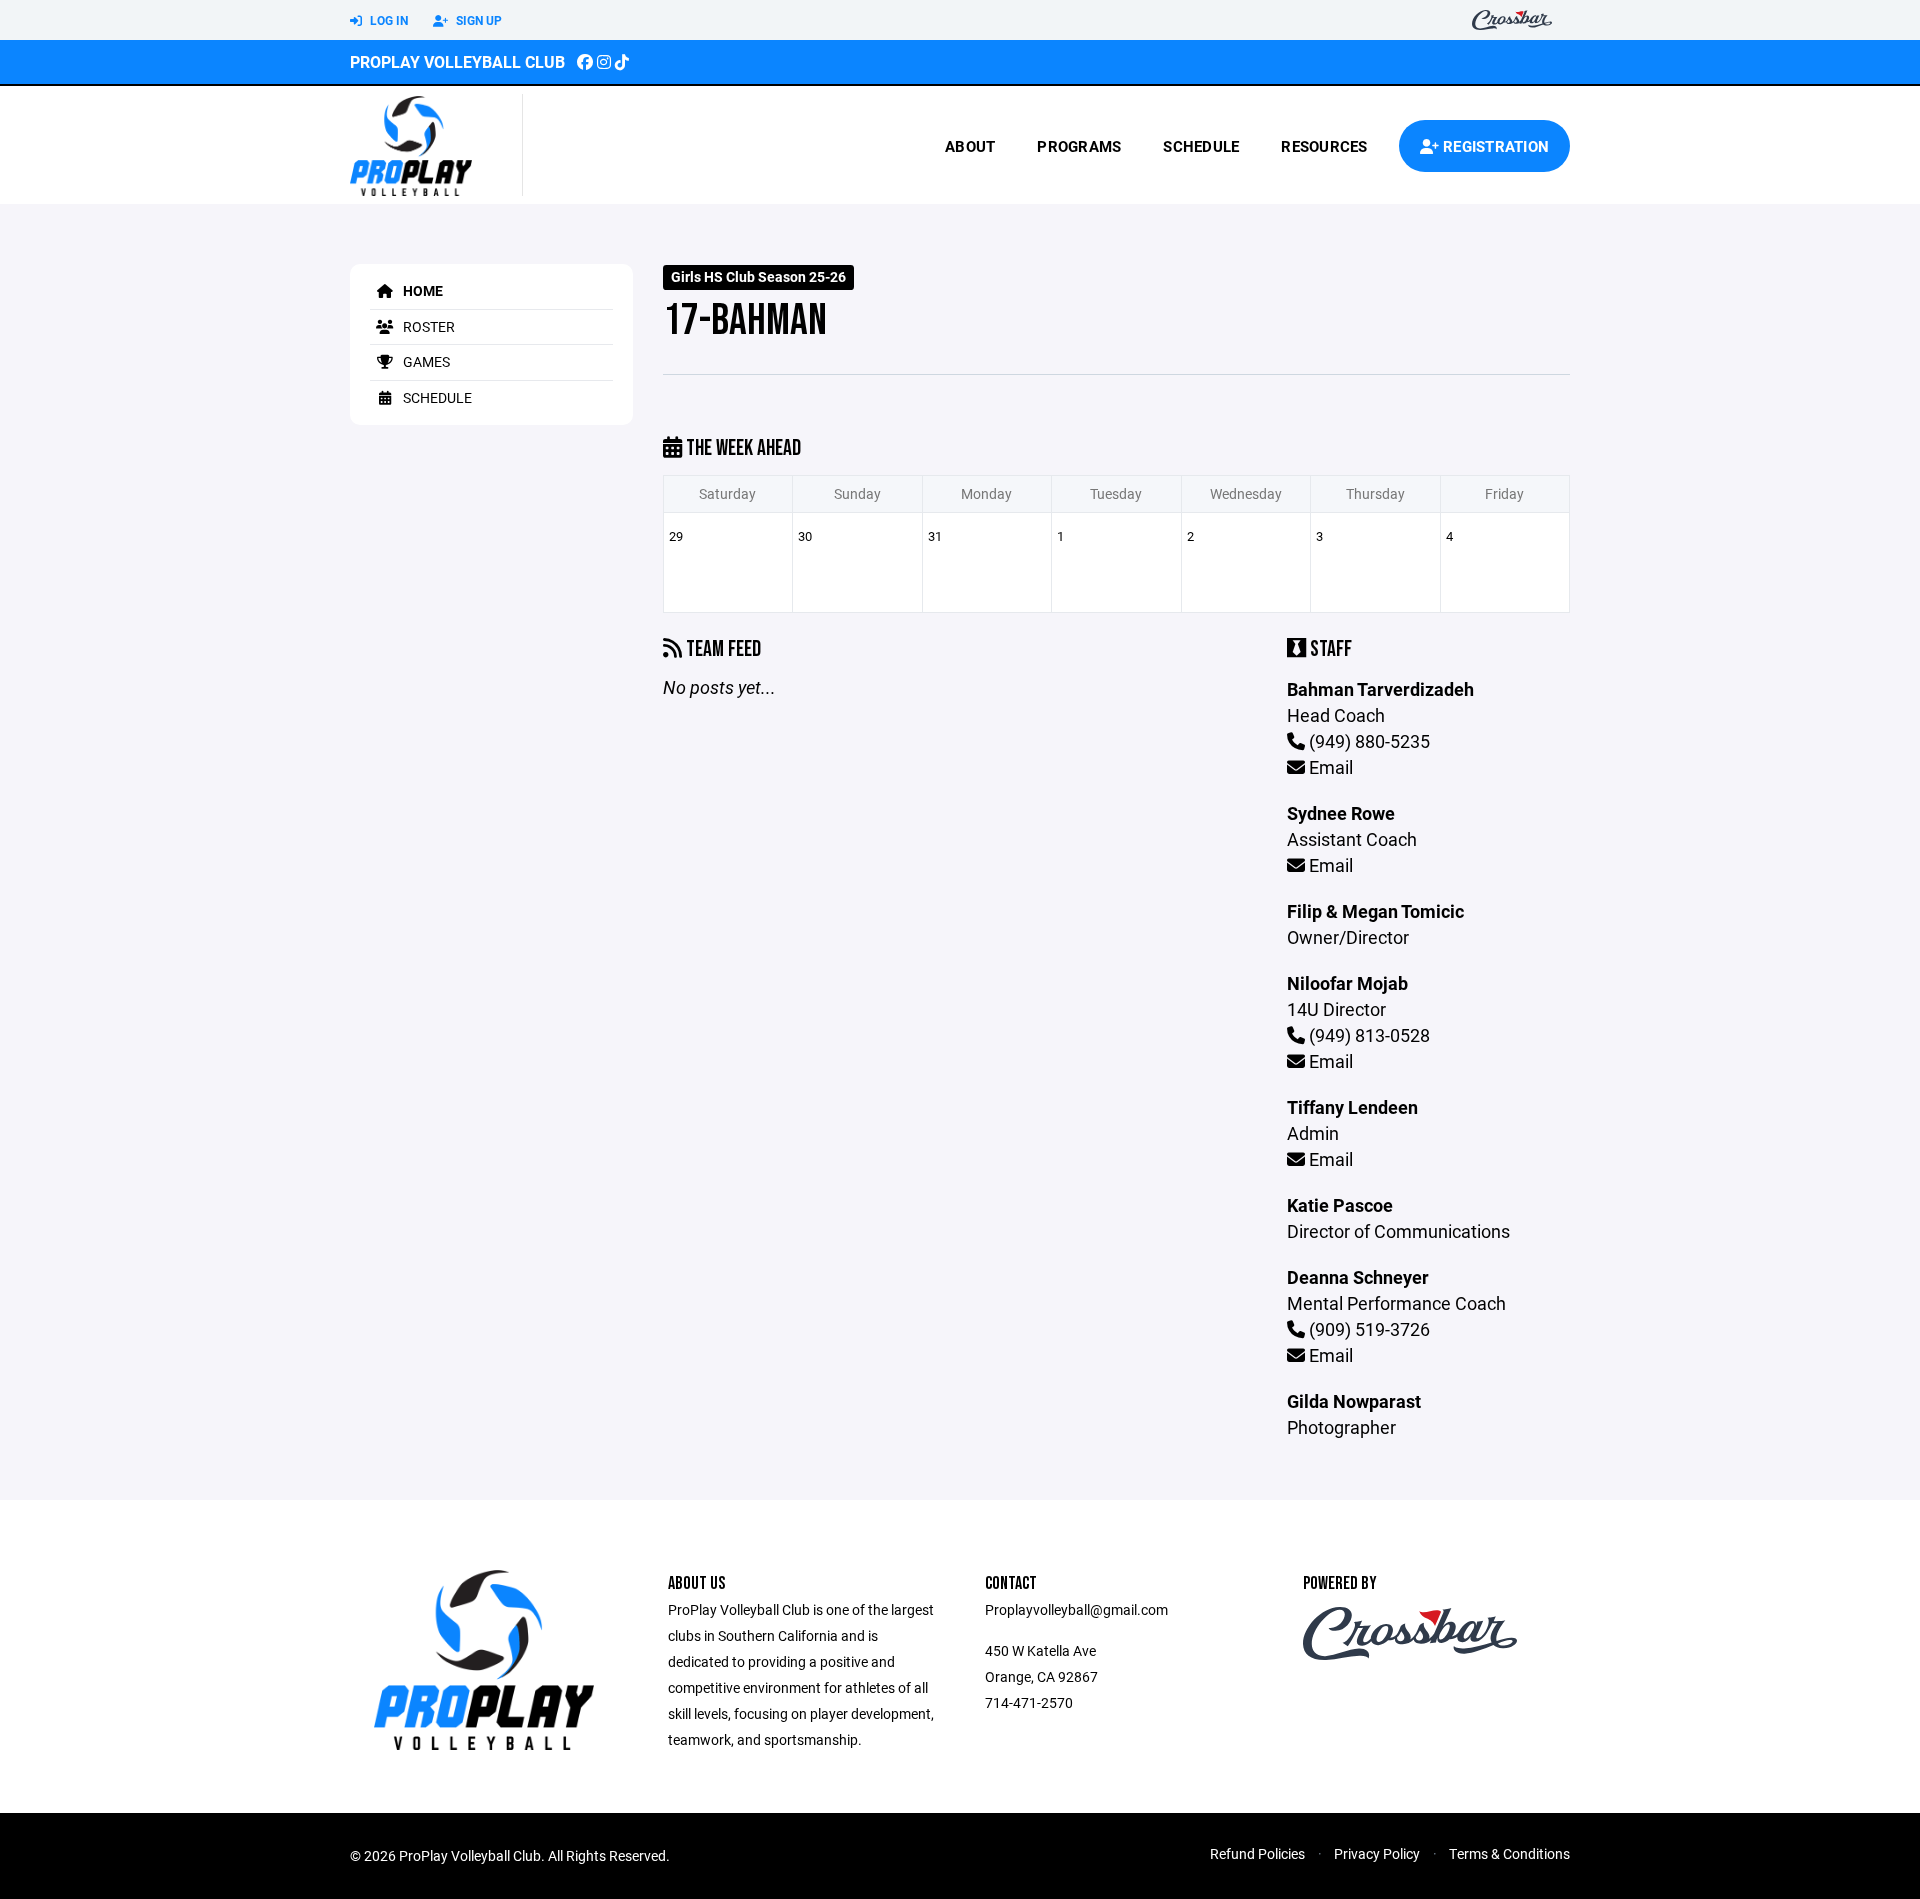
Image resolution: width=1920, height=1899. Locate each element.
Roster (427, 326)
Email (1329, 767)
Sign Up (477, 20)
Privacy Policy (1377, 1853)
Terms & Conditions (1509, 1853)
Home (421, 290)
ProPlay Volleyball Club (457, 61)
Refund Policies (1257, 1853)
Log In (387, 20)
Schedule (1201, 146)
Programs (1079, 146)
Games (425, 361)
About (970, 146)
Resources (1324, 146)
